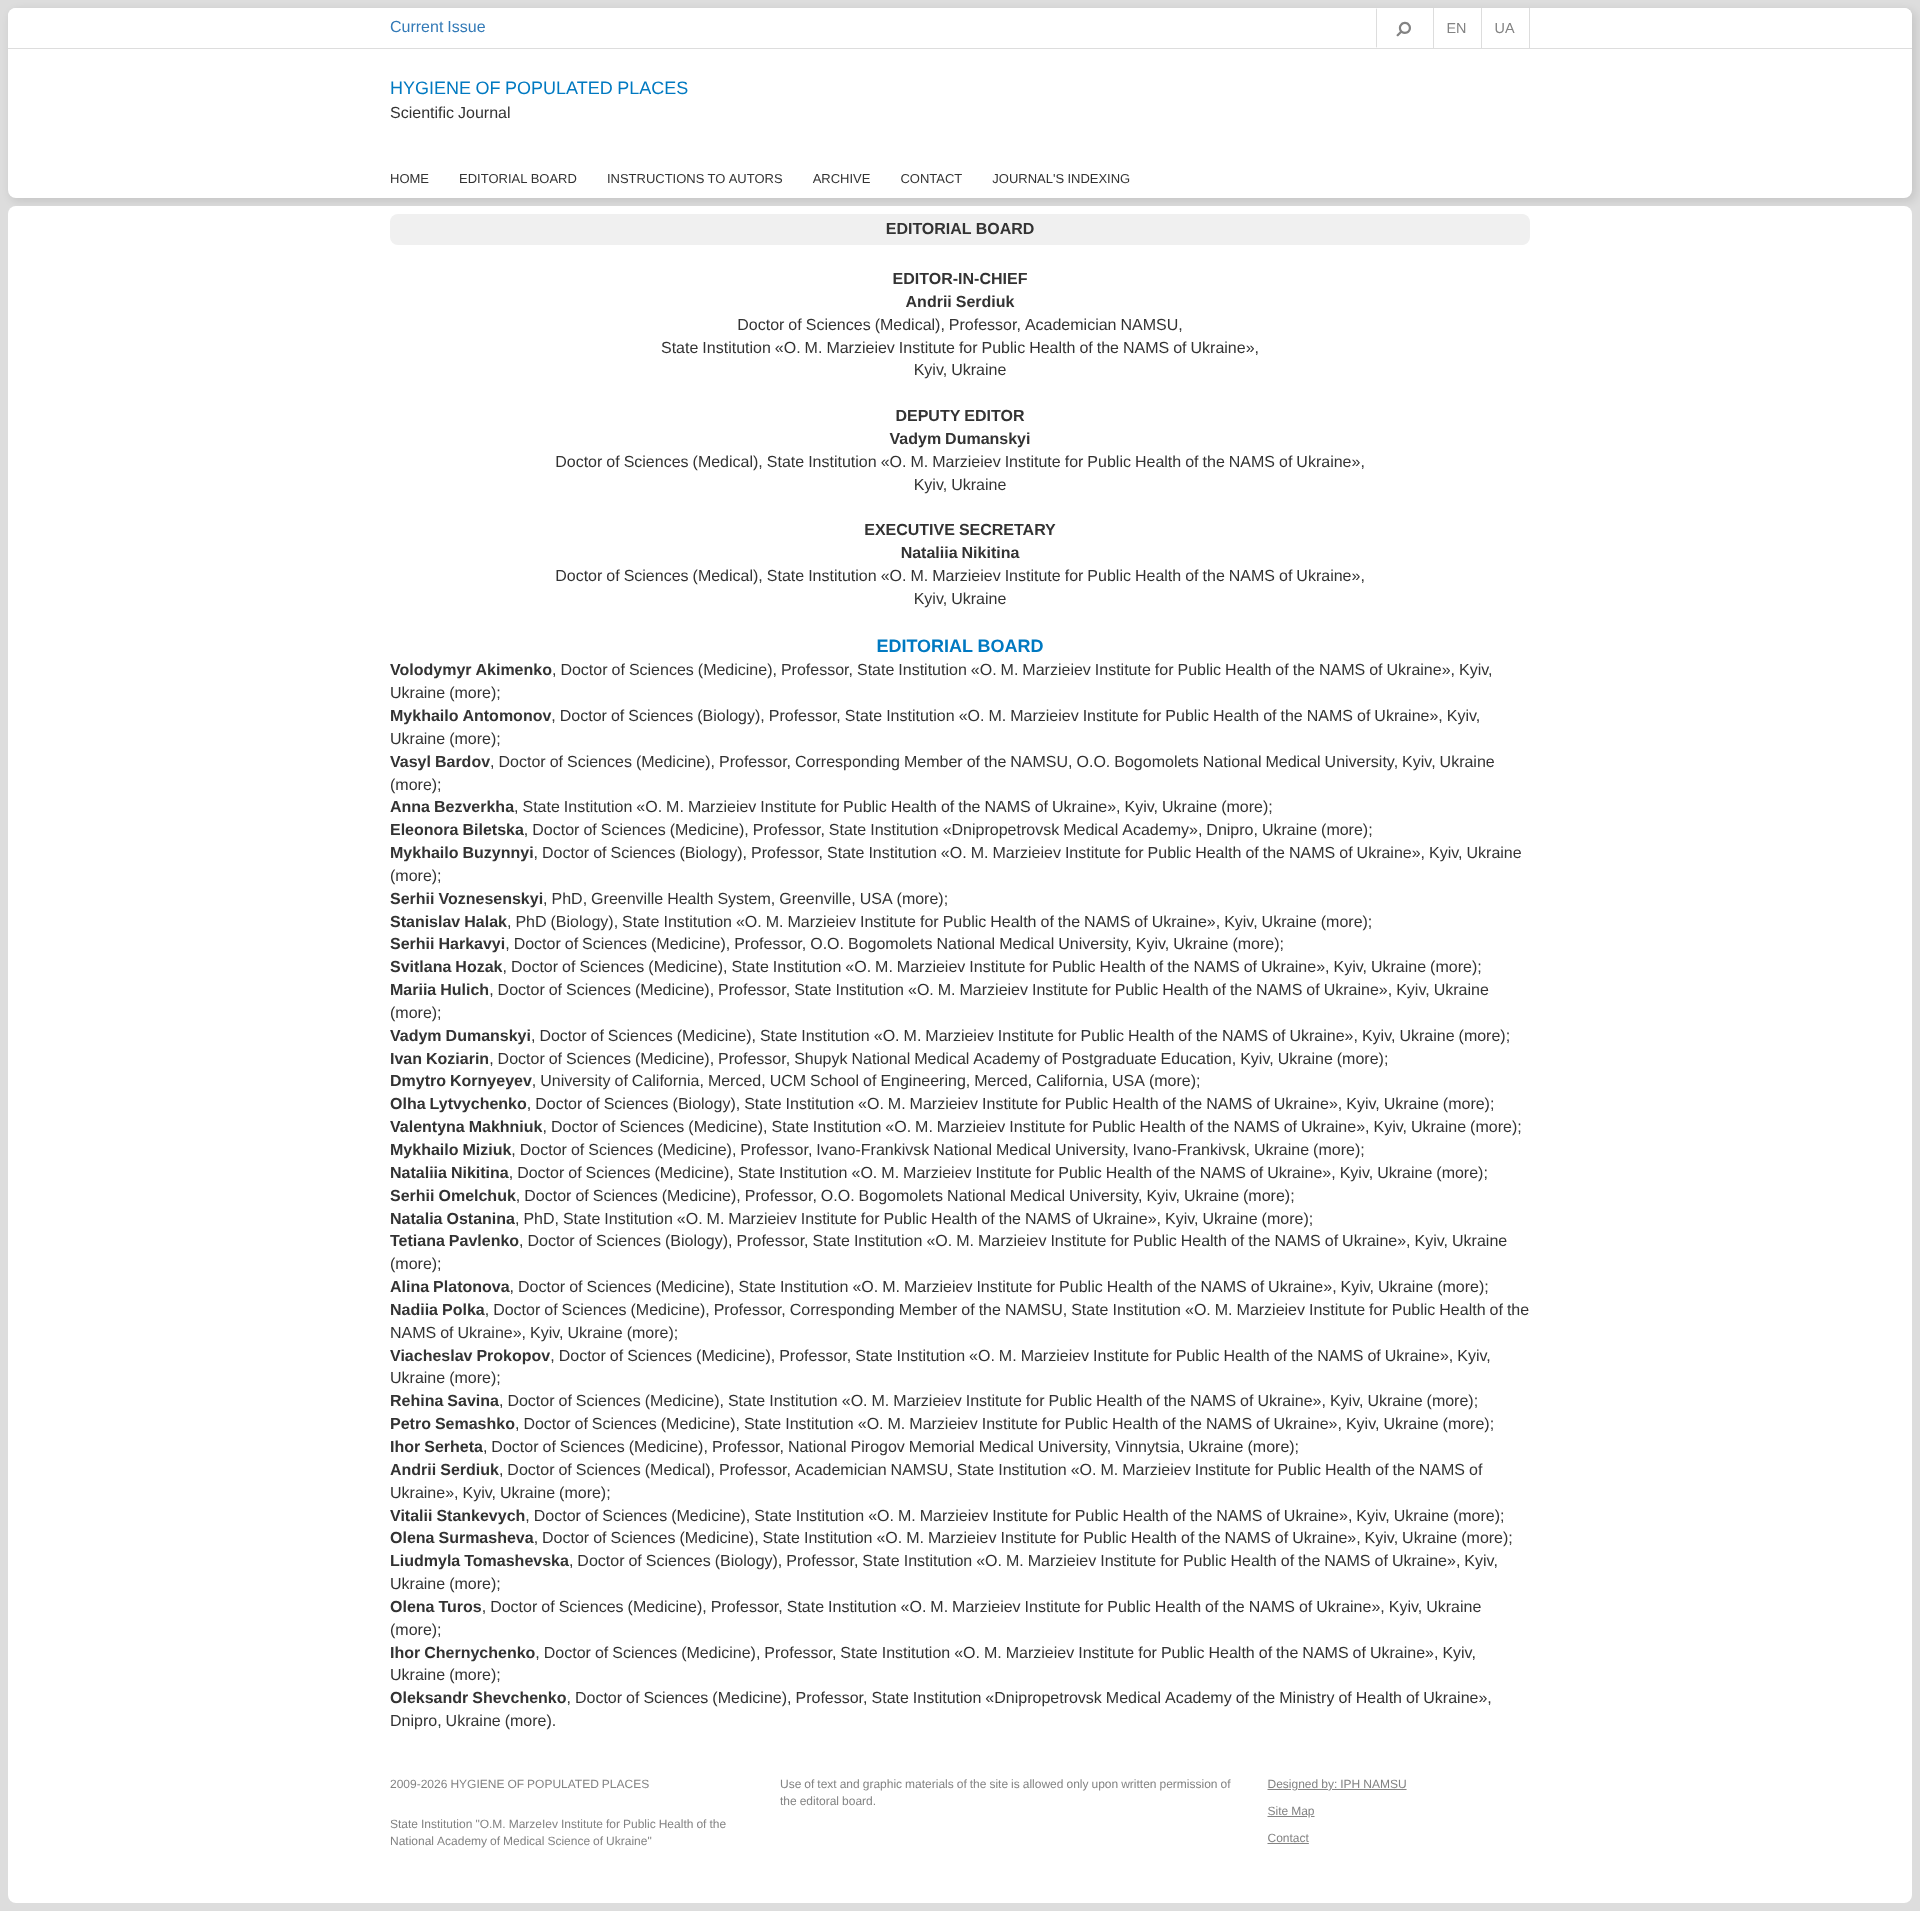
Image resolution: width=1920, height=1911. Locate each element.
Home (409, 178)
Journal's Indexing (1061, 178)
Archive (842, 178)
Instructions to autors (695, 178)
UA (1505, 29)
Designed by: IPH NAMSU (1337, 1784)
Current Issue (438, 27)
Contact (931, 178)
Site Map (1291, 1811)
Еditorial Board (518, 178)
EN (1457, 29)
